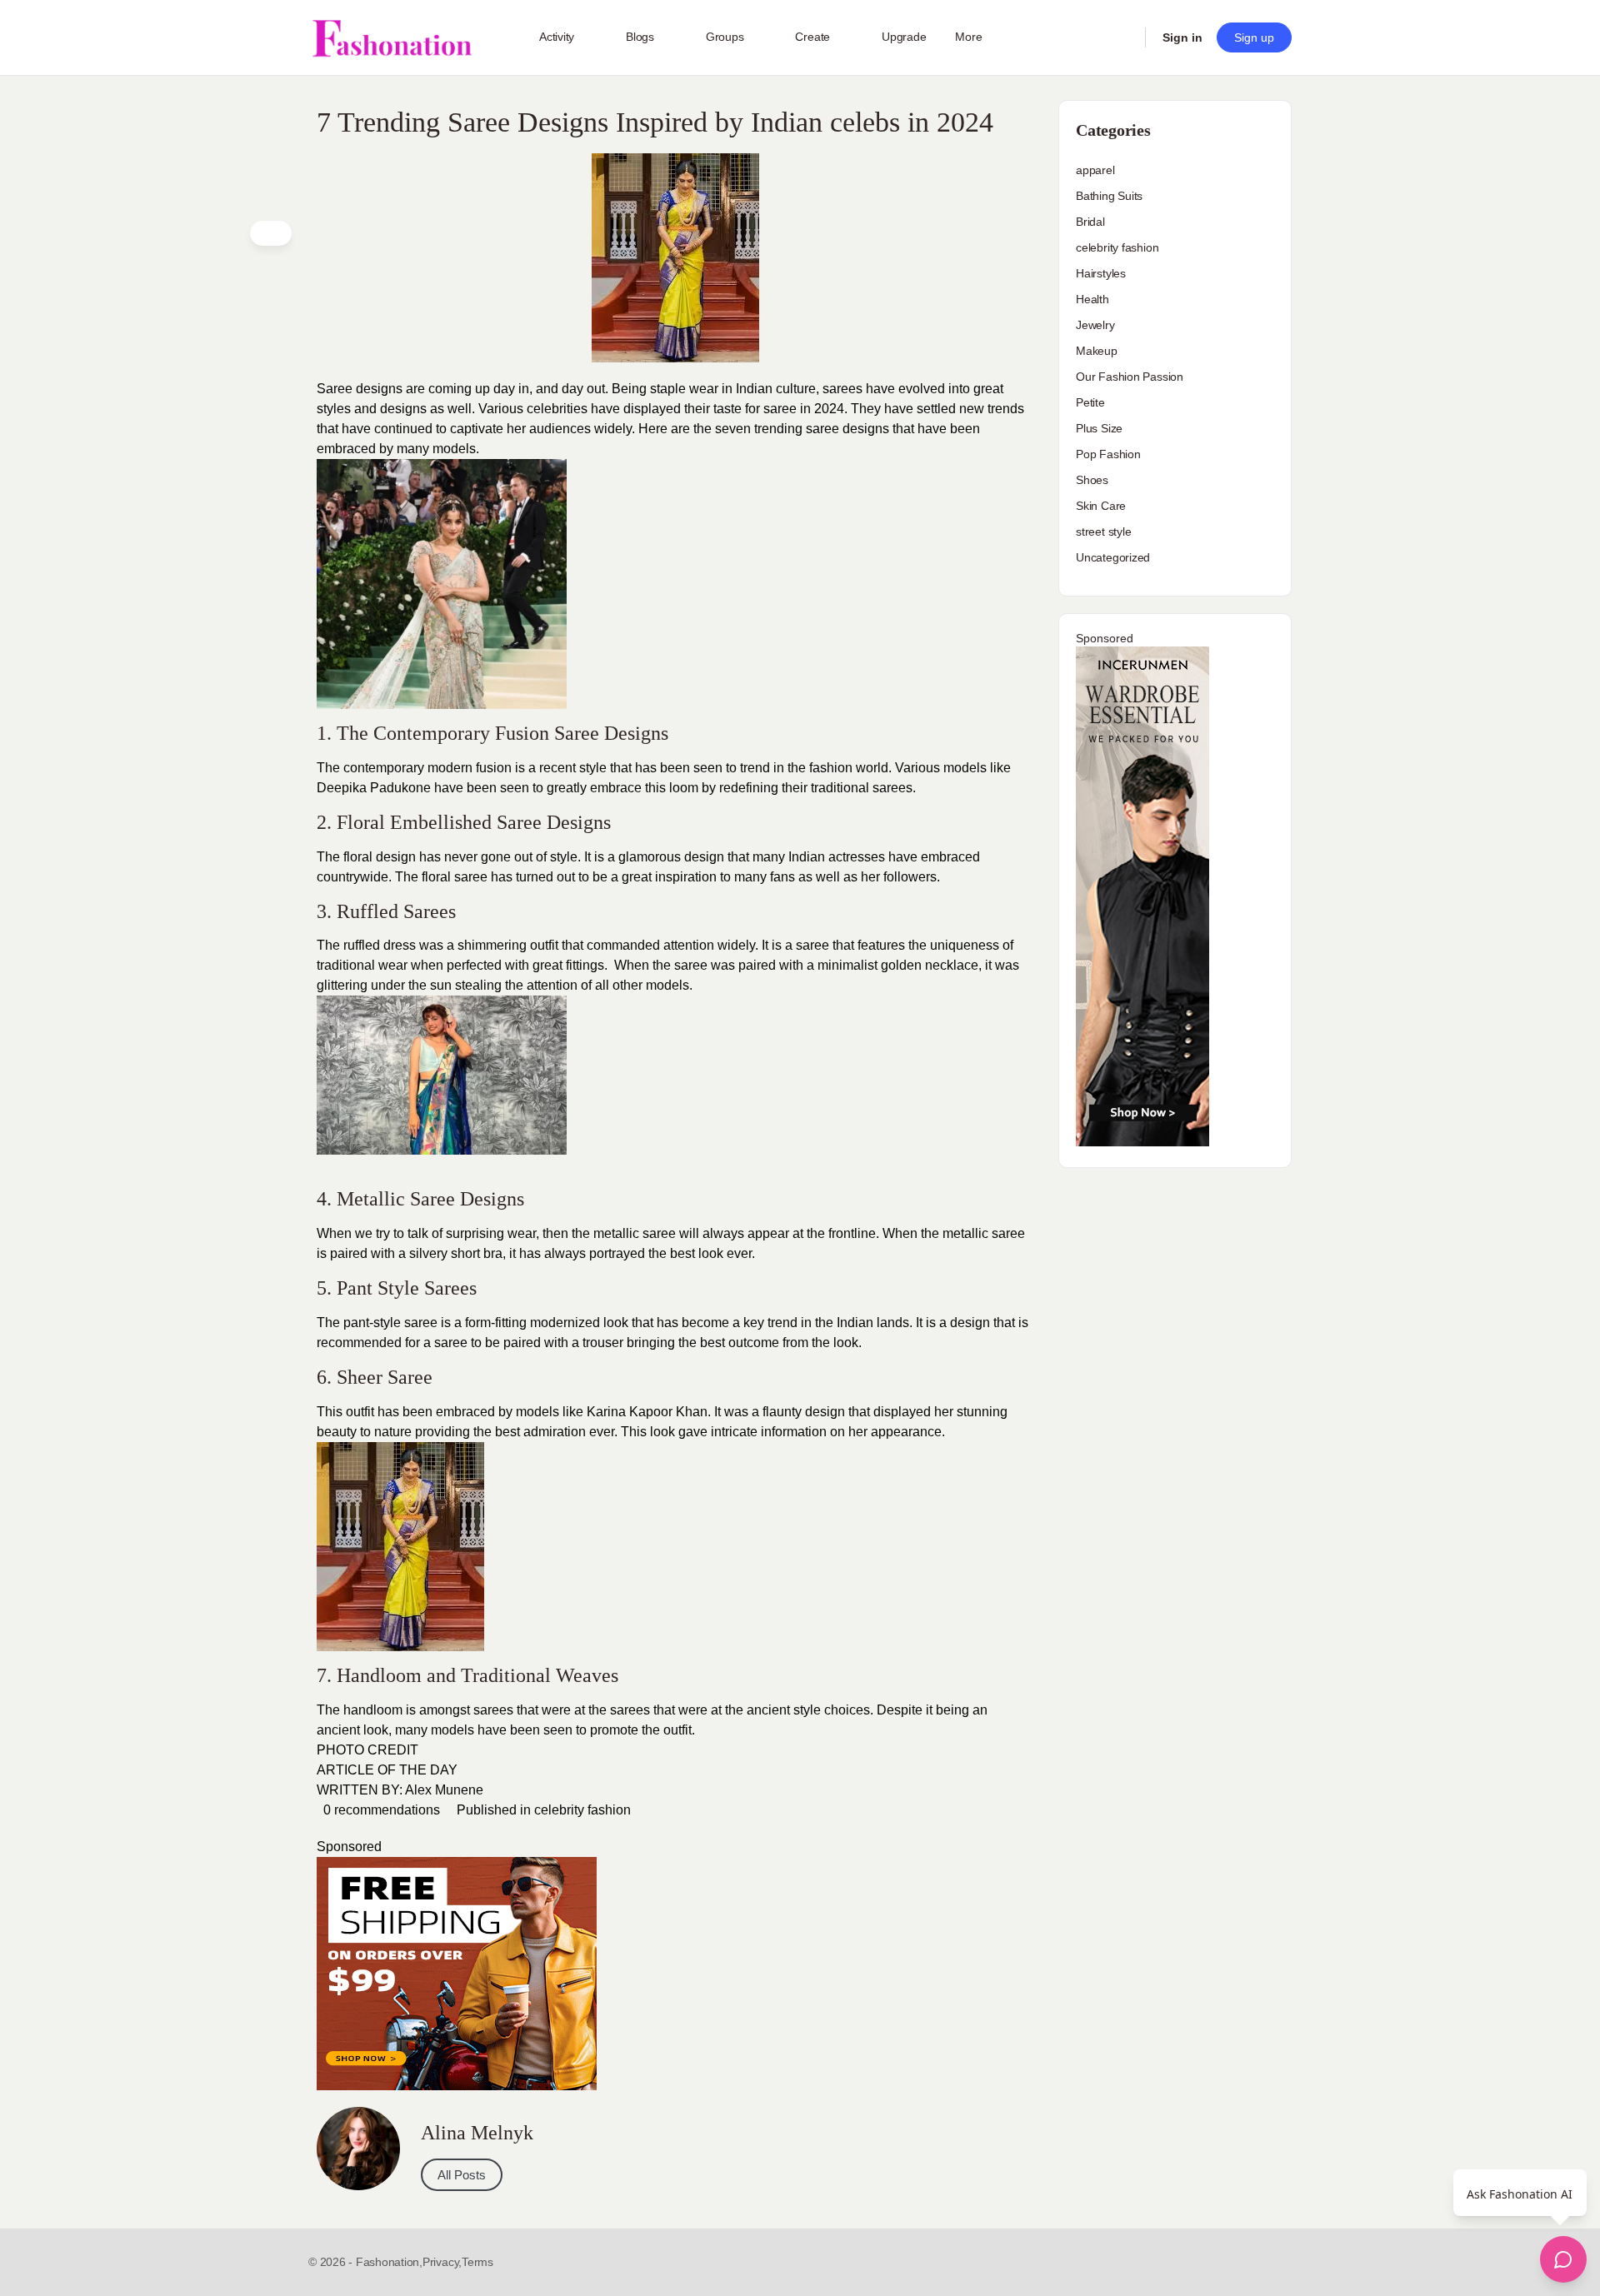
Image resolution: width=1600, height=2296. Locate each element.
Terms (477, 2262)
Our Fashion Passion (1130, 377)
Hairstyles (1101, 273)
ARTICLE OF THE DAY (387, 1770)
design (704, 857)
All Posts (462, 2175)
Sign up (1254, 37)
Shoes (1092, 480)
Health (1092, 299)
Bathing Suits (1109, 196)
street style (1103, 532)
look (614, 1323)
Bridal (1090, 222)
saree (659, 1233)
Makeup (1097, 351)
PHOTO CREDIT (367, 1750)
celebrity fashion (582, 1810)
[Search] (1122, 37)
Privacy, (442, 2262)
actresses (857, 857)
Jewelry (1095, 325)
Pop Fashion (1108, 454)
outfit (360, 1412)
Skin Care (1101, 506)
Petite (1090, 402)
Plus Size (1099, 428)
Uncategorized (1113, 557)
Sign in (1182, 37)
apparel (1095, 170)
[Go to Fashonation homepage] (392, 38)
